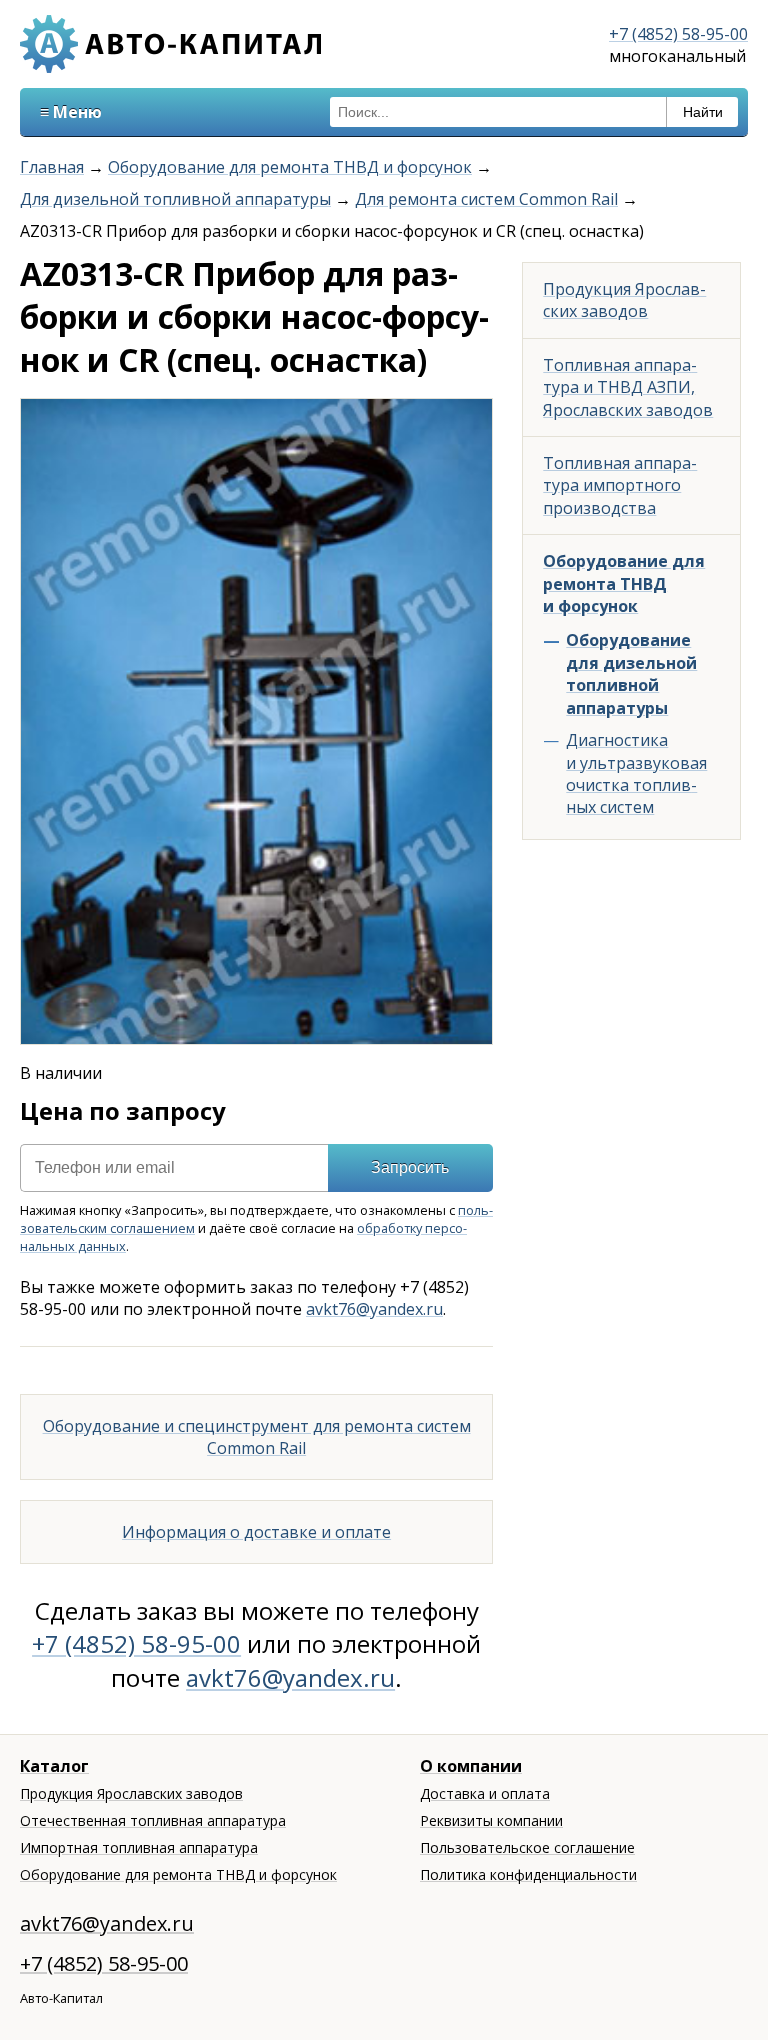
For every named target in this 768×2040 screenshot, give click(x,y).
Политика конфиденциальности (528, 1874)
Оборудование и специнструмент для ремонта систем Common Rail (257, 1437)
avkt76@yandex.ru (374, 1309)
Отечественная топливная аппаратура (153, 1820)
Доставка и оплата (485, 1793)
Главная (52, 167)
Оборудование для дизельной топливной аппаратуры (631, 673)
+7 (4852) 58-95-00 (678, 34)
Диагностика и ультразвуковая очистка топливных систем (636, 773)
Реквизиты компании (491, 1820)
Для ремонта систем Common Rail (486, 199)
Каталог (54, 1766)
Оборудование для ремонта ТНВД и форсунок (290, 167)
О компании (471, 1766)
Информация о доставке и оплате (256, 1532)
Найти (703, 112)
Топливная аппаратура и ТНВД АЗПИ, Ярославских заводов (628, 387)
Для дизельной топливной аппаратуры (175, 199)
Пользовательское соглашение (527, 1847)
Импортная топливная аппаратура (139, 1847)
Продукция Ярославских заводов (624, 300)
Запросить (410, 1167)
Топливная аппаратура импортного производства (620, 485)
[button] (474, 417)
